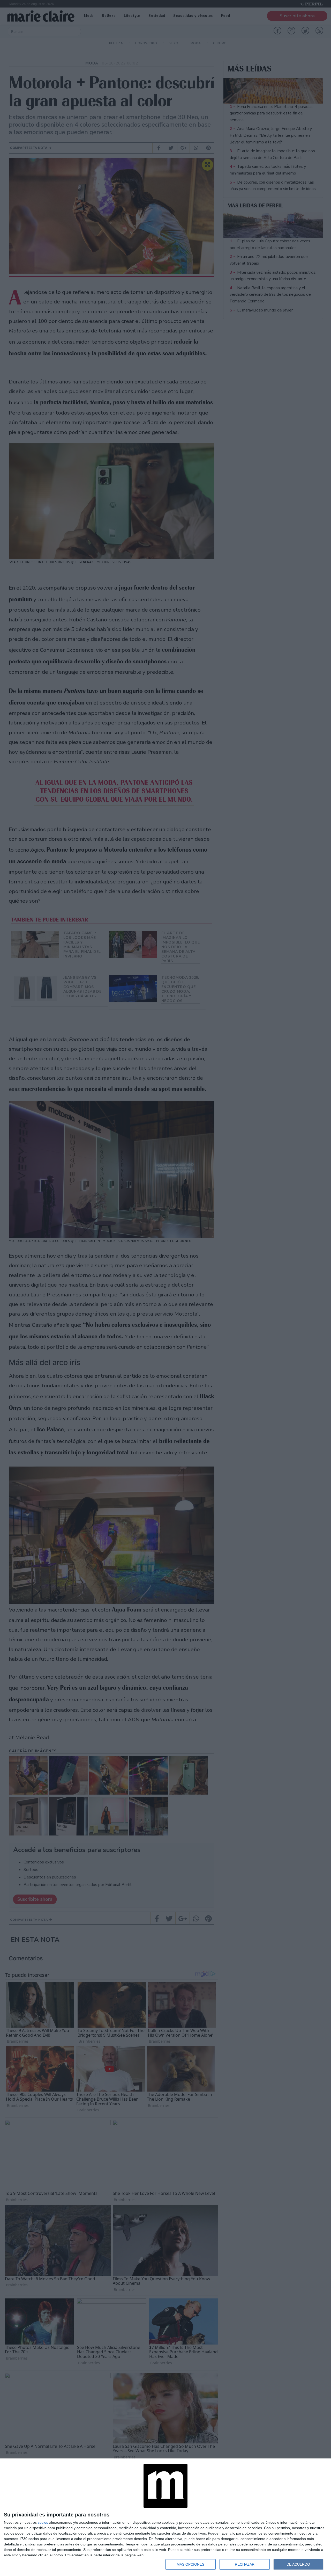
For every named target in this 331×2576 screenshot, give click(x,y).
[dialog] (165, 2517)
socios (43, 2522)
